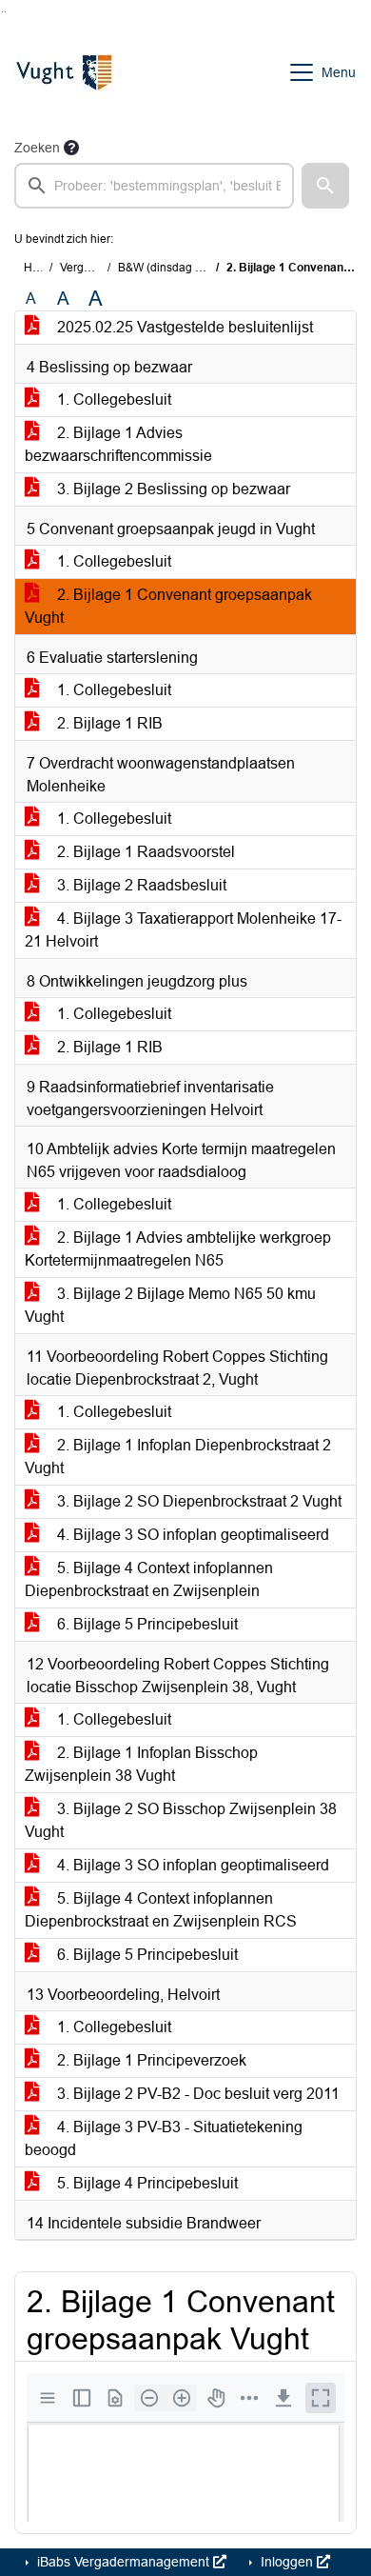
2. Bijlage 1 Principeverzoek (150, 2060)
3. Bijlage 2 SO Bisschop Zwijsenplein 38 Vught (181, 1820)
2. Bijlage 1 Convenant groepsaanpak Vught (168, 606)
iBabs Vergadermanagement (123, 2562)
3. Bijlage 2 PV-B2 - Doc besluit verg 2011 (196, 2094)
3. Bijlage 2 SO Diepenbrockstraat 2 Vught (197, 1501)
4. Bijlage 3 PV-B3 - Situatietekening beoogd (164, 2138)
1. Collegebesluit (112, 399)
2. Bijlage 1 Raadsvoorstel (144, 852)
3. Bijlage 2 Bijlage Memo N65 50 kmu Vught (170, 1305)
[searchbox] (154, 186)
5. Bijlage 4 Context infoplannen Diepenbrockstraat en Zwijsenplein (149, 1579)
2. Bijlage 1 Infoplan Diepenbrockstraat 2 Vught (178, 1457)
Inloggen (287, 2562)
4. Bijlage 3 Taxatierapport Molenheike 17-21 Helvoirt (183, 930)
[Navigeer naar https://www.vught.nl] (64, 72)
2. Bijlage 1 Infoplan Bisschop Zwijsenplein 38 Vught (141, 1764)
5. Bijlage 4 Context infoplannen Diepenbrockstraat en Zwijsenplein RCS (161, 1910)
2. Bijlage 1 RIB (108, 723)
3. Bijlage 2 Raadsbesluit (140, 885)
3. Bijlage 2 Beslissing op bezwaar (172, 489)
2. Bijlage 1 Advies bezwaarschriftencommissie (118, 444)
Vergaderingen (98, 268)
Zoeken (37, 148)
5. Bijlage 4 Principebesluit (146, 2183)
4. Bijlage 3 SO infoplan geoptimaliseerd (191, 1535)
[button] (325, 186)
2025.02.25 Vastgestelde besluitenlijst (183, 327)
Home (39, 268)
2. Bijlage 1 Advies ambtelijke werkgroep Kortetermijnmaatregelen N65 (178, 1249)
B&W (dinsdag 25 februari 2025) (201, 268)
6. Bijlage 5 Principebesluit (146, 1624)
